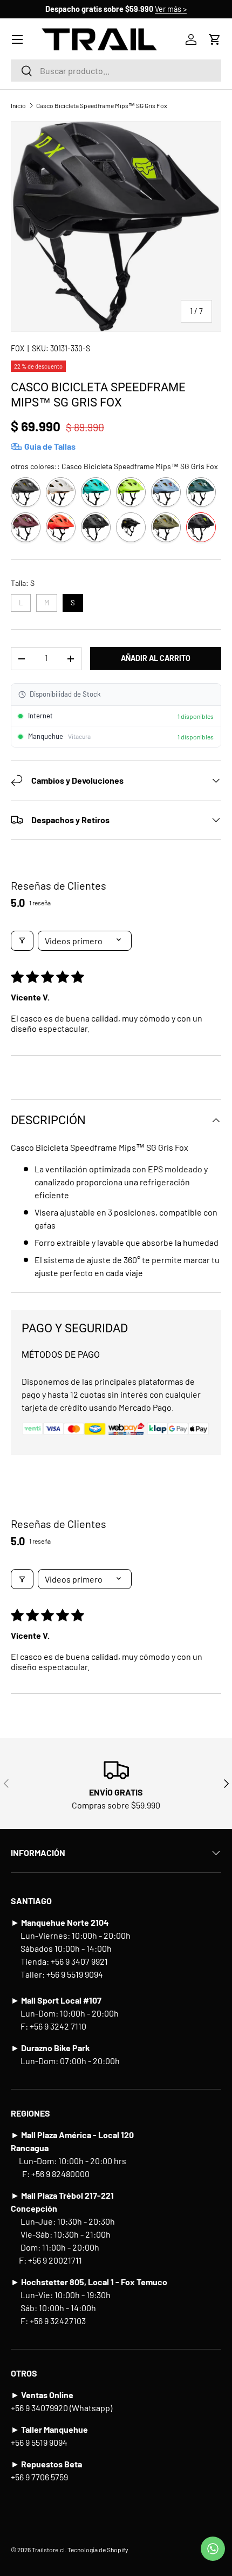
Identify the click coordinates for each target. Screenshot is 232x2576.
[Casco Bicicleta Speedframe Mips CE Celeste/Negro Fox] (96, 492)
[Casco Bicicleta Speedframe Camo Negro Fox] (26, 492)
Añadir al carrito (156, 658)
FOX (18, 348)
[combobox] (116, 71)
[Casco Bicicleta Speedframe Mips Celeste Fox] (166, 492)
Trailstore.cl (48, 2550)
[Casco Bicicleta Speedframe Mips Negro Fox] (96, 527)
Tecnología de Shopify (98, 2550)
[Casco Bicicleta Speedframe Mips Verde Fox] (166, 527)
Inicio (18, 105)
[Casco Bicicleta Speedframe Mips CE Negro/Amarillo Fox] (131, 492)
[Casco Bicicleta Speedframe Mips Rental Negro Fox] (131, 527)
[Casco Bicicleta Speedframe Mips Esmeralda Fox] (201, 492)
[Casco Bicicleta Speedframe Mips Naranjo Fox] (61, 527)
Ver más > (171, 9)
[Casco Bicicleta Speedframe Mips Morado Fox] (26, 527)
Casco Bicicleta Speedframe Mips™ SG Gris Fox (102, 105)
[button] (215, 39)
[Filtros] (22, 941)
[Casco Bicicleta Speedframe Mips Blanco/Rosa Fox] (61, 492)
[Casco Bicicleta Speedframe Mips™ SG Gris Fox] (201, 527)
